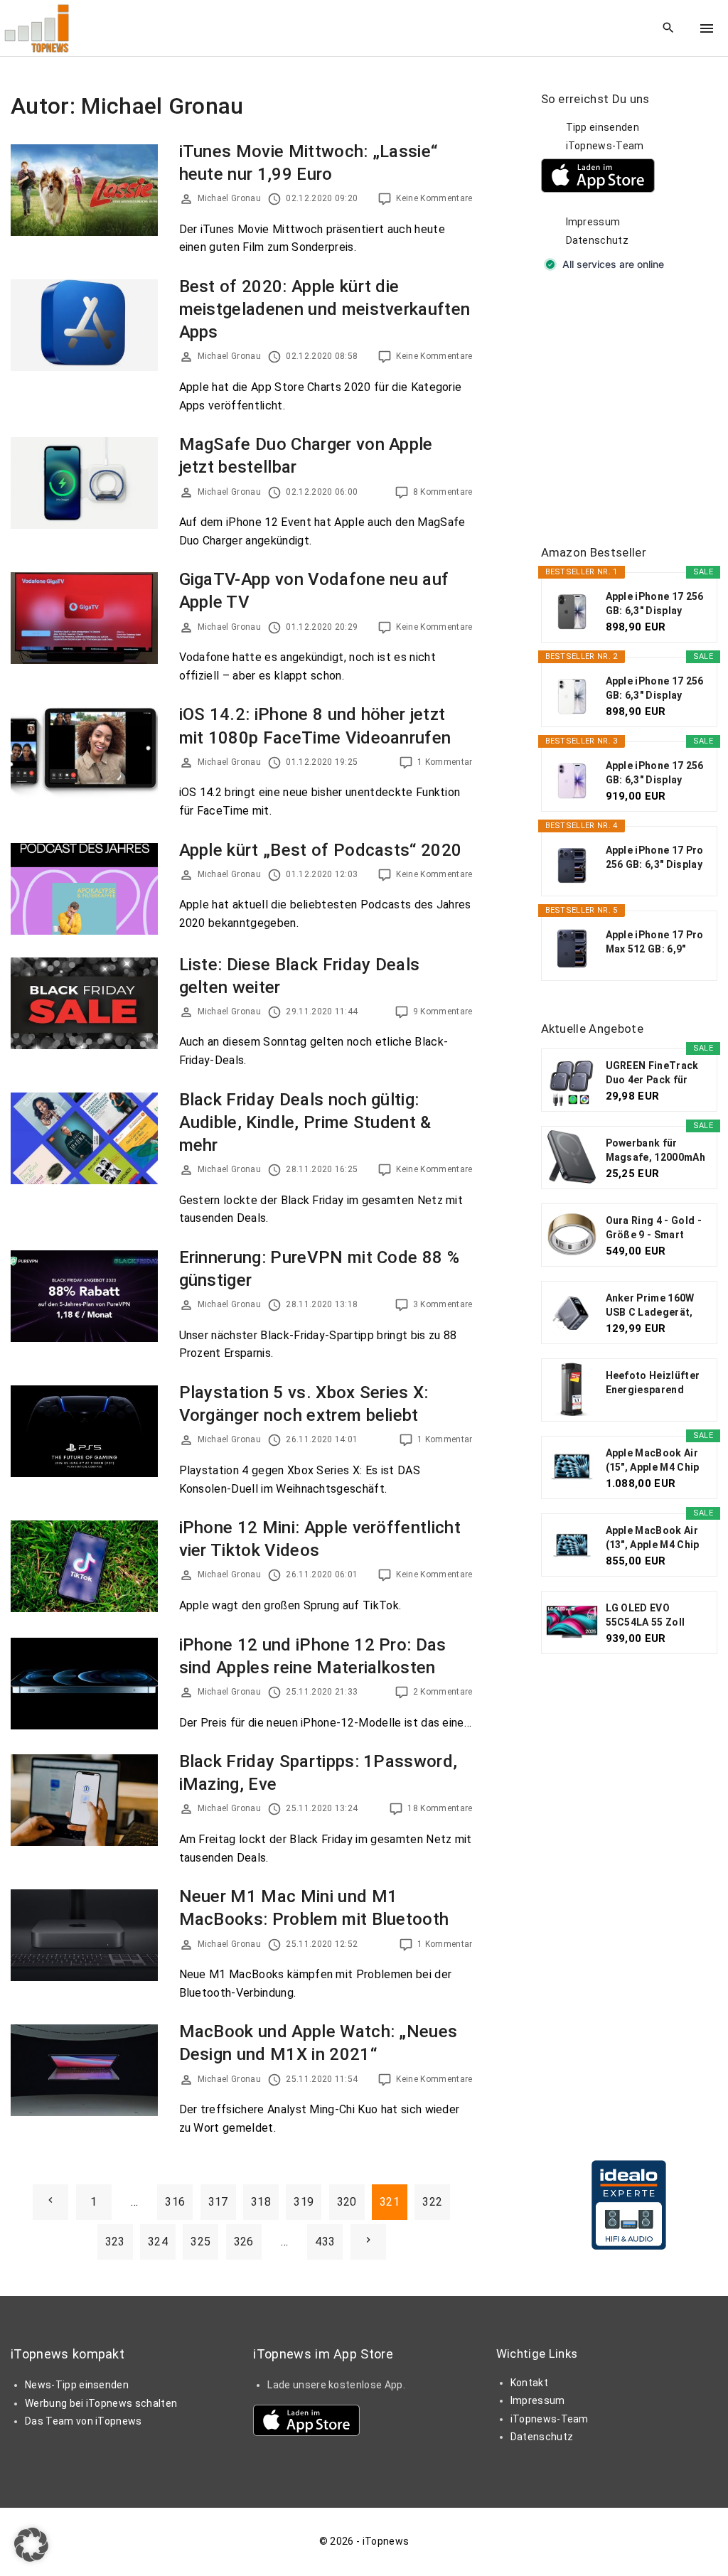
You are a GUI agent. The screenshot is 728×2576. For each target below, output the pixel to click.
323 (115, 2242)
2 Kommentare (443, 1692)
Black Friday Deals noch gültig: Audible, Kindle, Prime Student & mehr (305, 1122)
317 (218, 2202)
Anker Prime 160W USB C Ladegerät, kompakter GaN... (650, 1306)
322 (432, 2202)
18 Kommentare (440, 1808)
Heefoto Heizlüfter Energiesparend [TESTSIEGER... (653, 1383)
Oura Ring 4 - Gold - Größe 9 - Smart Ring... (654, 1228)
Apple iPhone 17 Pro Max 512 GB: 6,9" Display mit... (655, 943)
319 (304, 2202)
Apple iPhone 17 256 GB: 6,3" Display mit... (655, 604)
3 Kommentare (443, 1304)
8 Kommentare (443, 492)
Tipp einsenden (603, 127)
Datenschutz (598, 240)
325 (200, 2242)
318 (261, 2202)
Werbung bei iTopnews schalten (101, 2403)
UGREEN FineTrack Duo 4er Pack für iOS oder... (652, 1073)
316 (175, 2202)
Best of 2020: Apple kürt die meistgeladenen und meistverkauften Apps (325, 309)
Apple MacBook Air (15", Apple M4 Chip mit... (653, 1461)
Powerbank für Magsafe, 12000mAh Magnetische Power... (655, 1151)
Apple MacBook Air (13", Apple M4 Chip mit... (653, 1538)
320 (347, 2202)
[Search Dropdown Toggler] (669, 28)
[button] (31, 2545)
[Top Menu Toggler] (707, 28)
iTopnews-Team (605, 146)
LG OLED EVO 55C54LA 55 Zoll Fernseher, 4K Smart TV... (656, 1616)
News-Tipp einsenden (77, 2385)
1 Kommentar (445, 762)
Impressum (593, 222)
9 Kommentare (443, 1011)
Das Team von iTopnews (84, 2421)
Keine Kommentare (434, 198)
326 (244, 2242)
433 (325, 2242)
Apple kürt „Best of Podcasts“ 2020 (321, 850)
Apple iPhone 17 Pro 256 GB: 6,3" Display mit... (655, 858)
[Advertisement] (635, 409)
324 (158, 2242)
